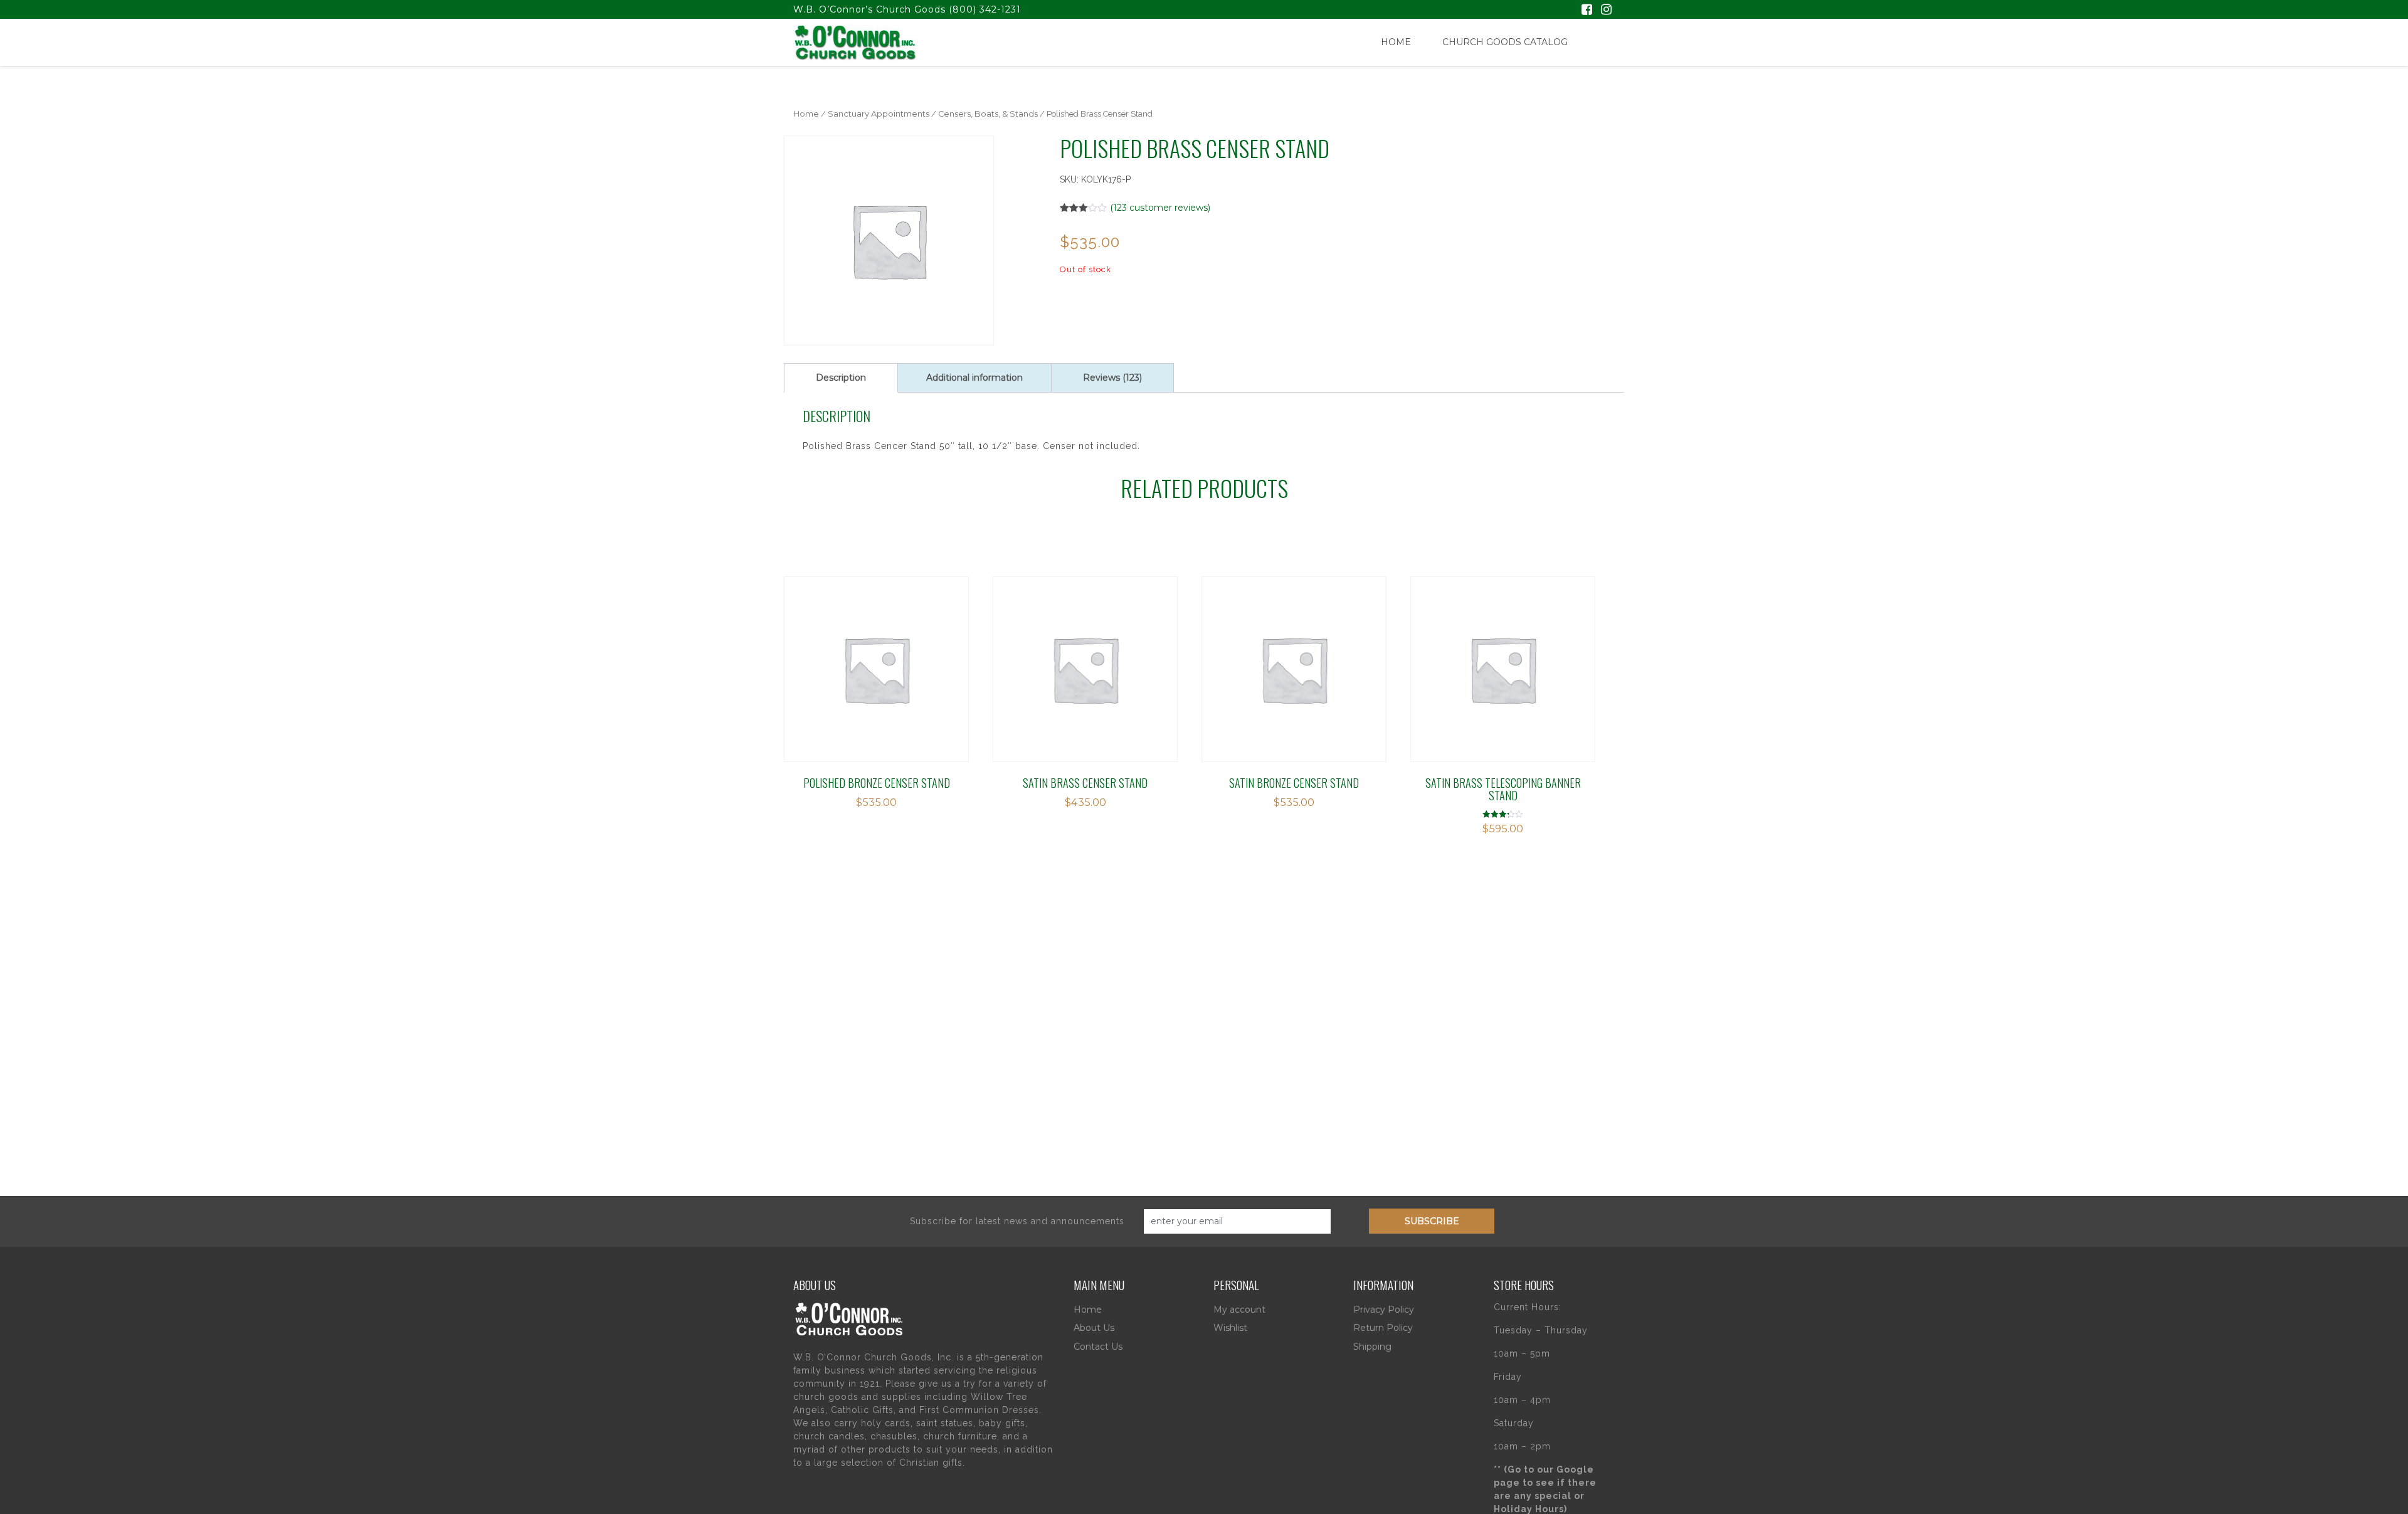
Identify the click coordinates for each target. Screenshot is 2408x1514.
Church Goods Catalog (1505, 42)
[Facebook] (1587, 11)
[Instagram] (1606, 11)
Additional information (974, 378)
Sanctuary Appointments (879, 114)
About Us (1094, 1328)
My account (1239, 1310)
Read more (840, 654)
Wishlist (1230, 1328)
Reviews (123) (1112, 378)
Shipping (1372, 1347)
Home (1396, 42)
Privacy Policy (1384, 1310)
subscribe (1432, 1221)
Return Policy (1383, 1328)
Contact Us (1098, 1347)
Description (841, 378)
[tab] (841, 378)
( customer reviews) (1160, 208)
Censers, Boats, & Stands (988, 114)
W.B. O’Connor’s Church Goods (869, 9)
